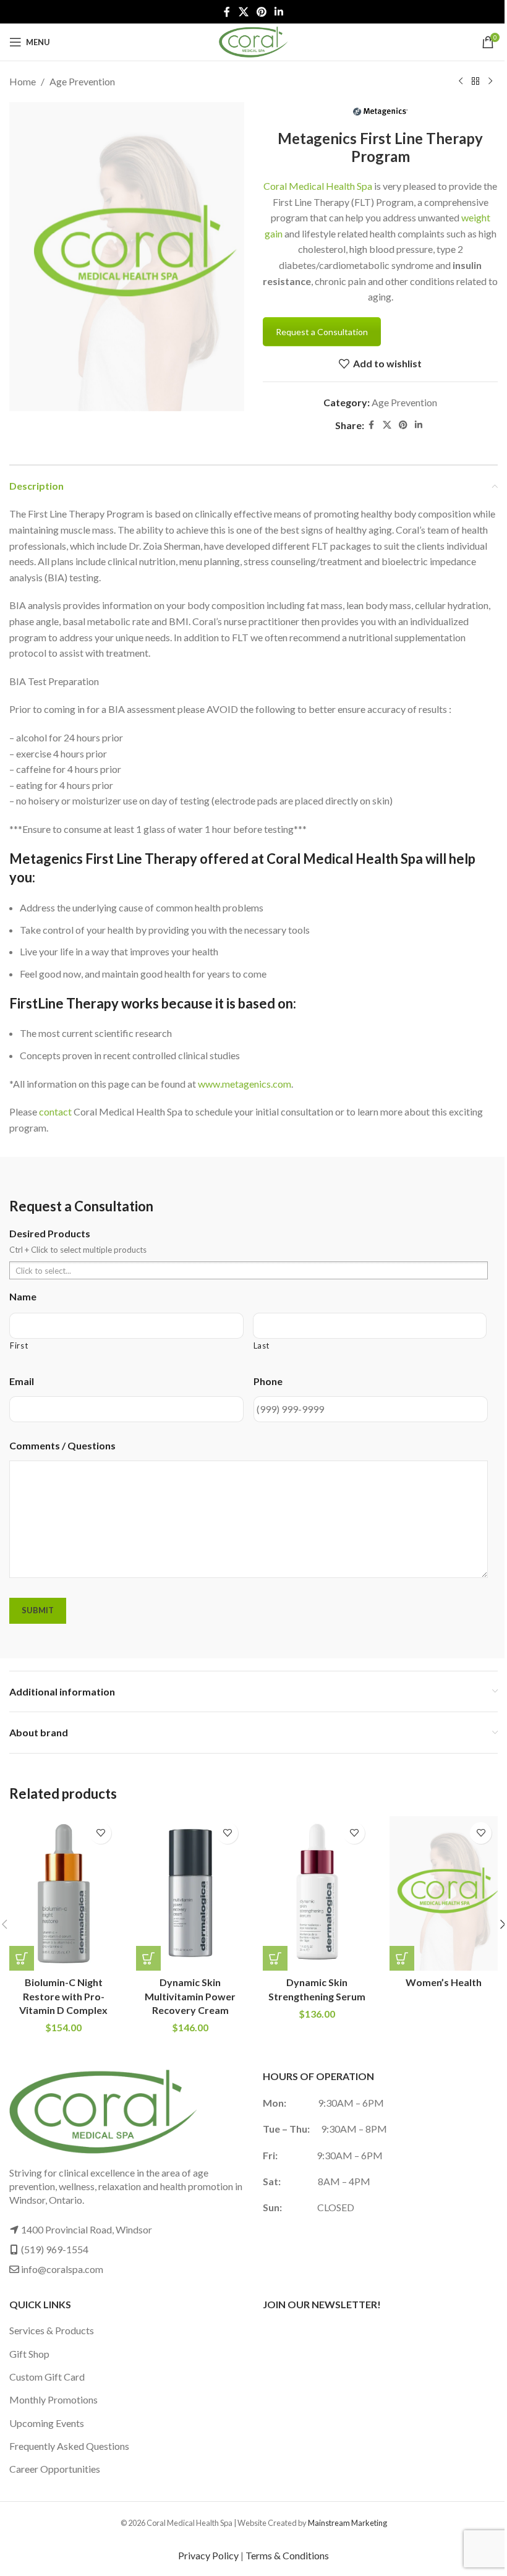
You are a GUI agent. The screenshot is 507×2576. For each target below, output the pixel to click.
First (19, 1346)
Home (23, 81)
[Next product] (490, 82)
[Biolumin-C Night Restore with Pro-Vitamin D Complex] (63, 1893)
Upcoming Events (47, 2423)
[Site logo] (253, 41)
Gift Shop (29, 2354)
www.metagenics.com (245, 1084)
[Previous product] (461, 82)
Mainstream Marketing (347, 2523)
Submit (38, 1610)
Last (262, 1346)
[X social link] (243, 12)
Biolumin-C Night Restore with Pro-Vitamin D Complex (63, 1996)
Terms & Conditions (287, 2555)
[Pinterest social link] (261, 12)
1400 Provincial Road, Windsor (87, 2229)
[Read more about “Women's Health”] (402, 1958)
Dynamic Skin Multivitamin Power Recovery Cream (190, 1996)
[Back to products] (475, 82)
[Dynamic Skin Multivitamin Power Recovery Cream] (190, 1893)
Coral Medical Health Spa (318, 186)
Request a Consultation (322, 332)
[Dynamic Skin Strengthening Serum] (317, 1893)
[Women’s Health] (444, 1893)
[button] (22, 1958)
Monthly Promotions (53, 2399)
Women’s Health (444, 1982)
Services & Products (52, 2330)
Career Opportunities (55, 2469)
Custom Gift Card (47, 2377)
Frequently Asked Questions (69, 2446)
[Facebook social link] (227, 12)
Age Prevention (82, 81)
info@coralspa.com (62, 2269)
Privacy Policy (208, 2555)
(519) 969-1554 (55, 2249)
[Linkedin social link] (279, 12)
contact (55, 1111)
